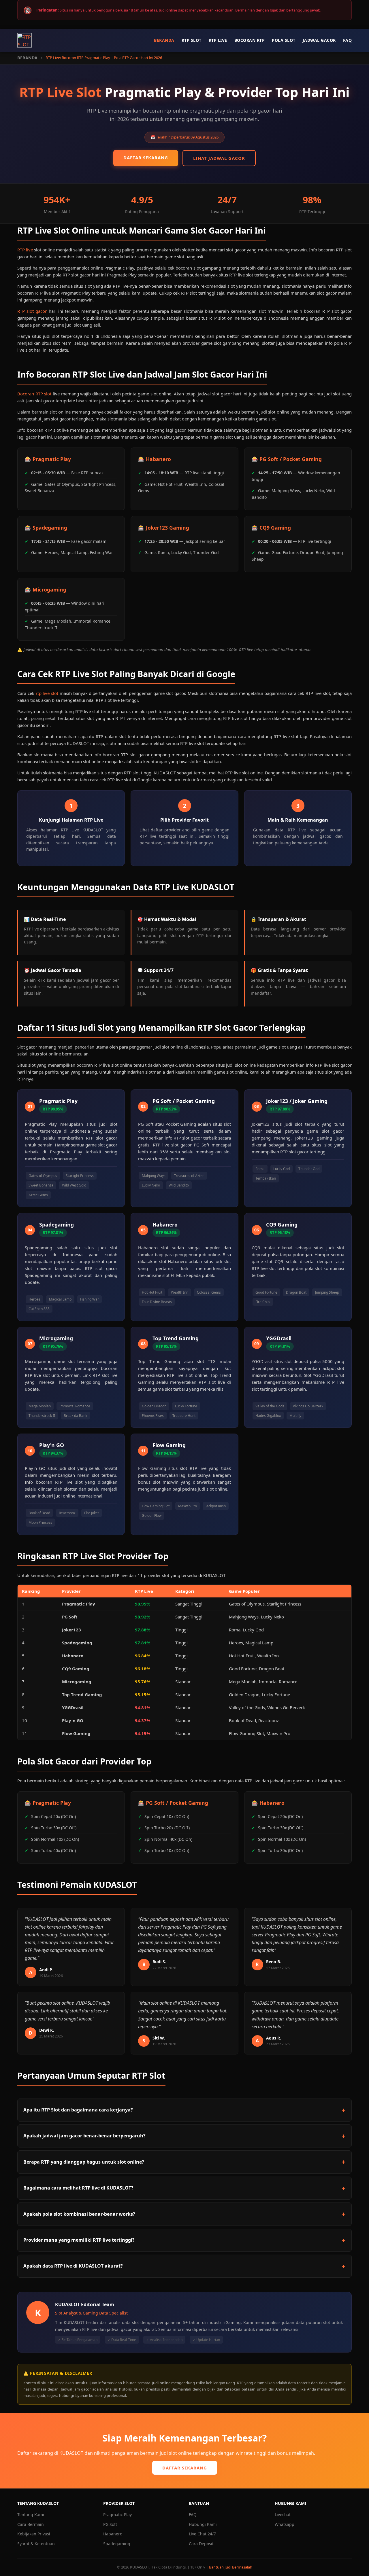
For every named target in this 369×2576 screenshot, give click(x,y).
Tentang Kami (31, 2515)
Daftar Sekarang (146, 158)
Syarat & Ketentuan (36, 2544)
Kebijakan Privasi (34, 2534)
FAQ (348, 40)
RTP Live (218, 40)
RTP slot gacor (32, 311)
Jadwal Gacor (319, 40)
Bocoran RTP (250, 40)
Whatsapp (285, 2524)
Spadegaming (117, 2544)
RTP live (25, 250)
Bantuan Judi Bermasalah (231, 2567)
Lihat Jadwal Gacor (219, 158)
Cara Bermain (31, 2524)
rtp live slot (47, 693)
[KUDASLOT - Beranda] (25, 40)
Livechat (283, 2515)
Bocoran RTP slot (34, 394)
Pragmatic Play (117, 2515)
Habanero (113, 2534)
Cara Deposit (201, 2544)
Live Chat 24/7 (202, 2534)
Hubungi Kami (203, 2524)
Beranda (164, 40)
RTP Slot (192, 40)
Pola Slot (284, 40)
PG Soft (110, 2524)
